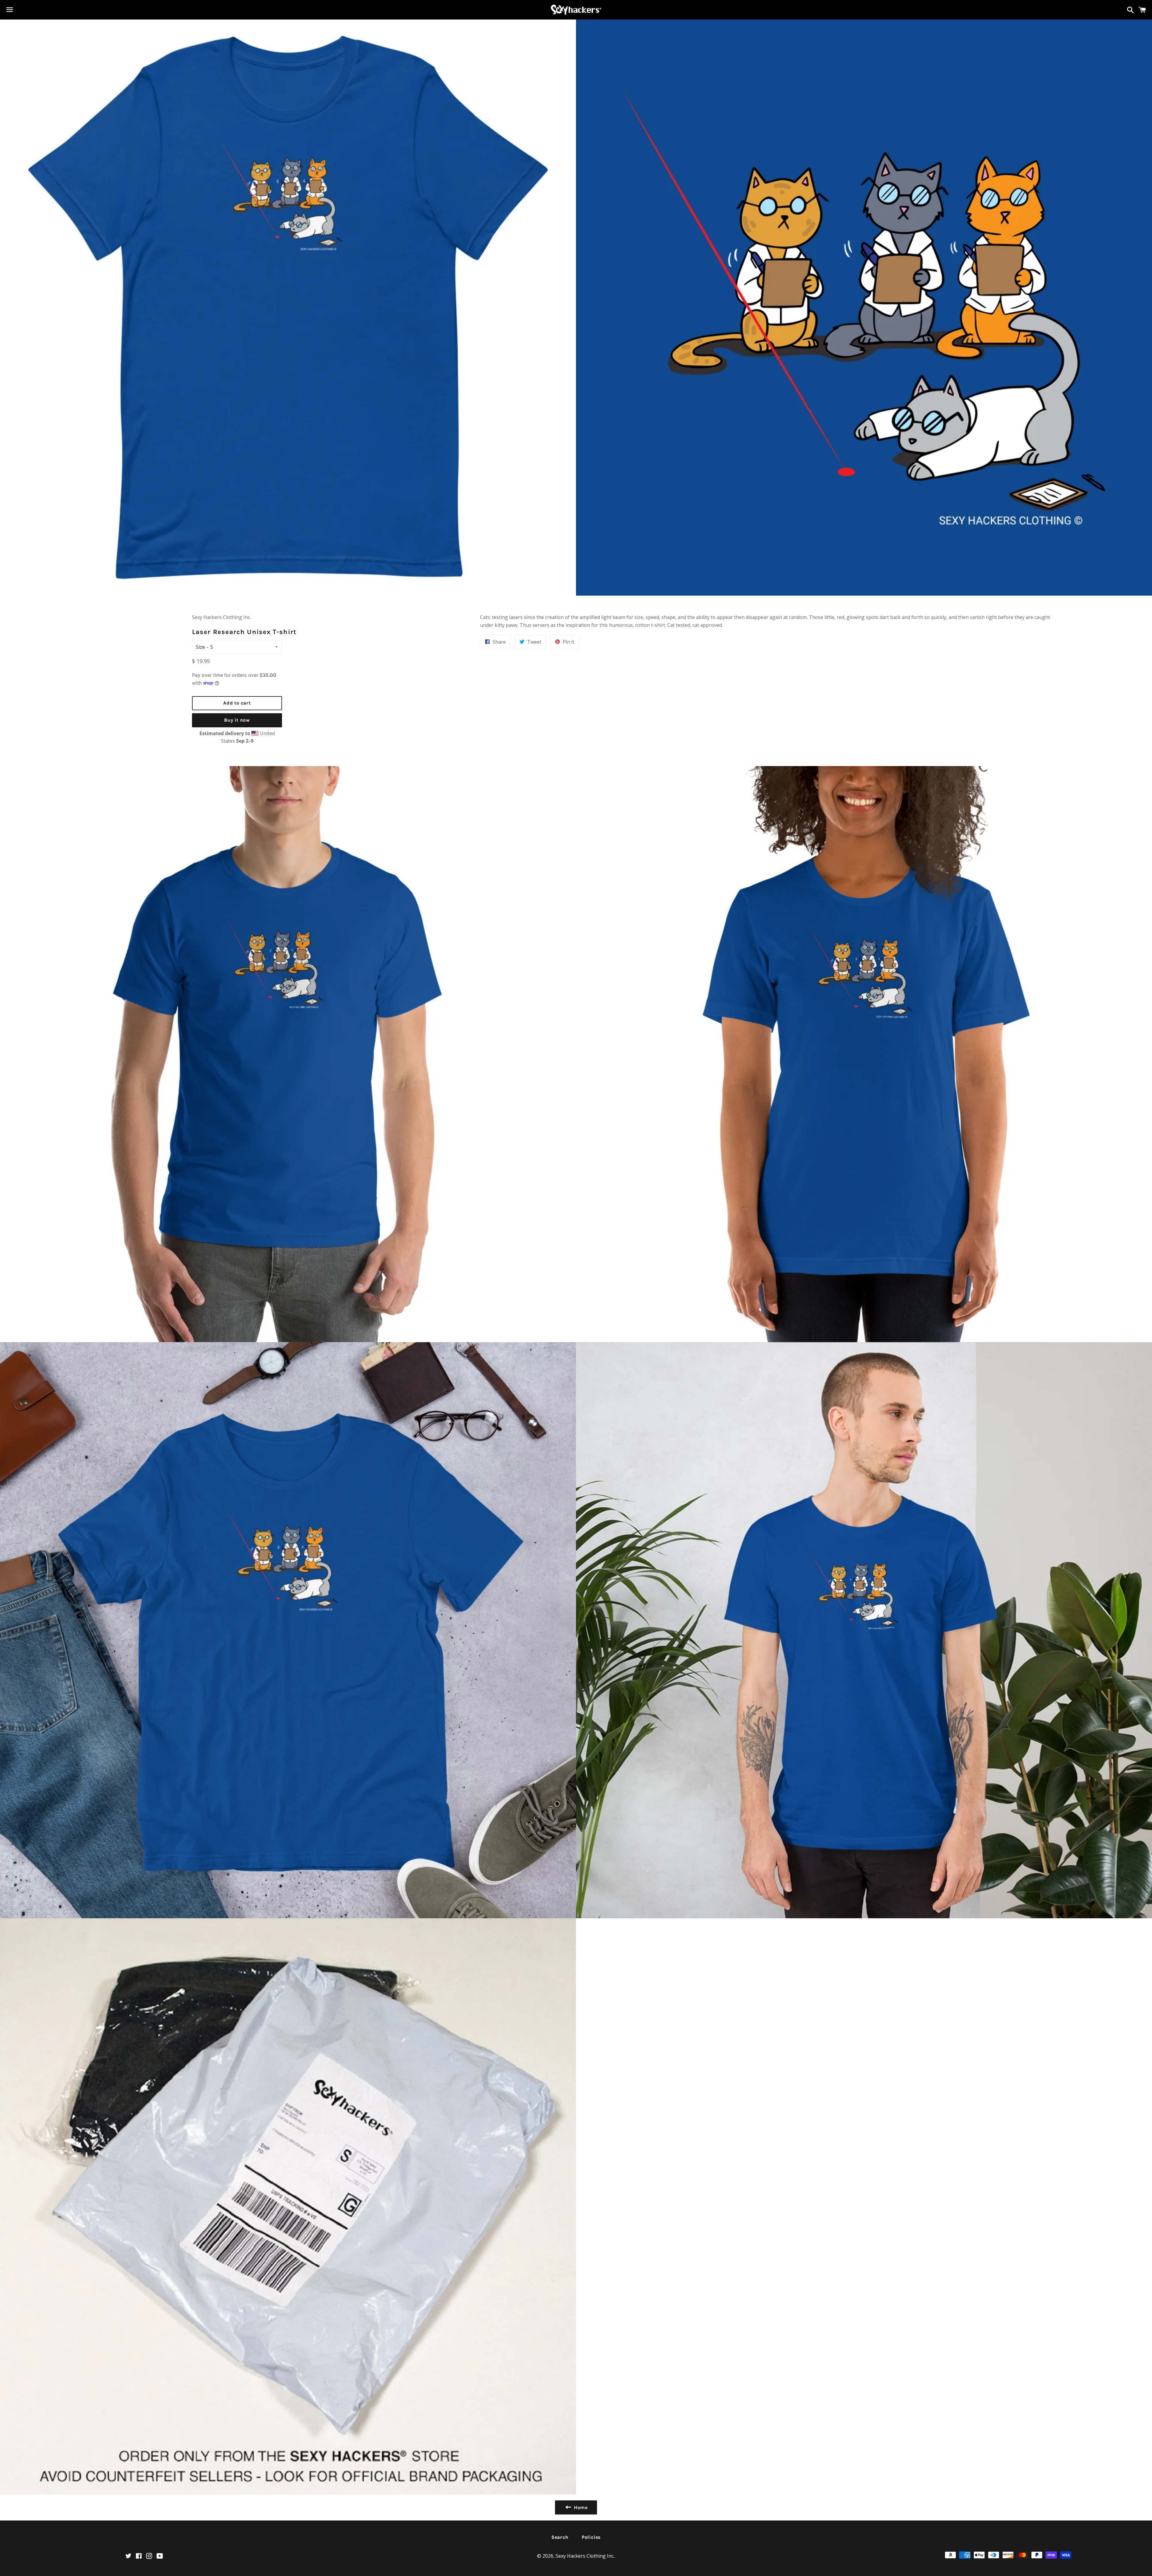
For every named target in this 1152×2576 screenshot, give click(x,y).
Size (200, 647)
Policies (591, 2537)
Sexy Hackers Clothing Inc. (585, 2556)
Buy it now (237, 720)
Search (560, 2537)
